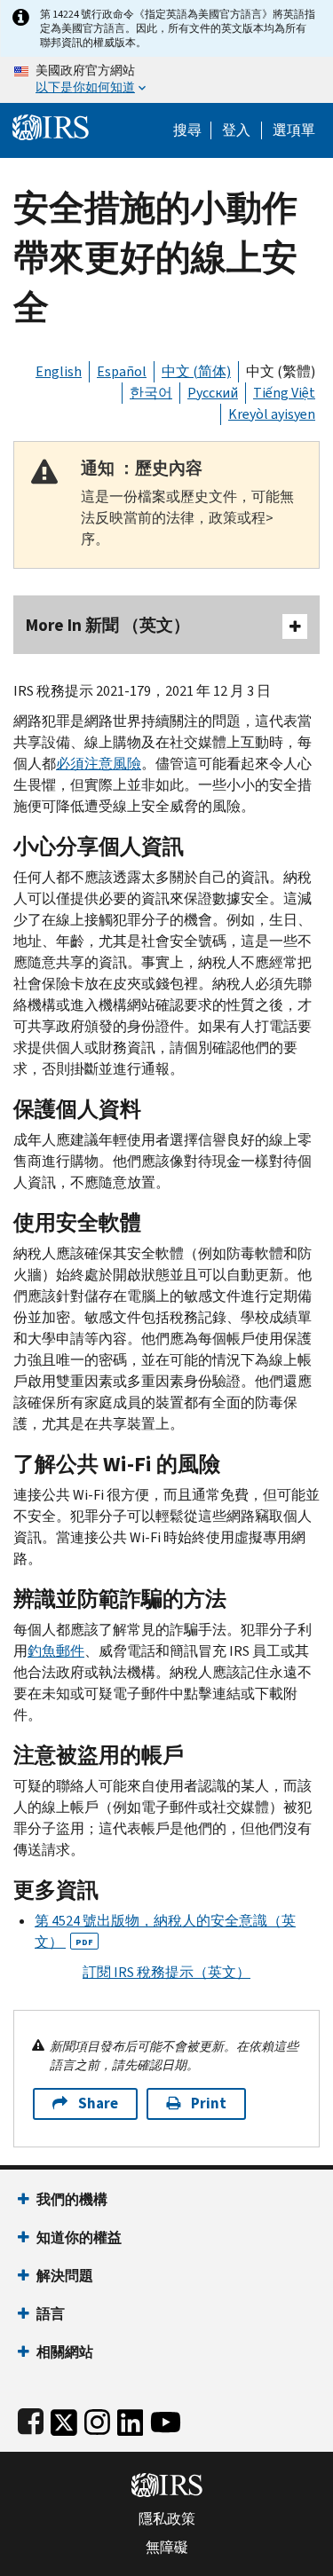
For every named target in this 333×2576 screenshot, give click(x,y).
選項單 (294, 130)
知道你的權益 (79, 2237)
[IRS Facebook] (31, 2418)
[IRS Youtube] (166, 2418)
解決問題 (65, 2276)
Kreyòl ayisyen (272, 414)
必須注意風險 (99, 764)
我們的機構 (72, 2199)
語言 (51, 2314)
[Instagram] (97, 2418)
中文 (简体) (196, 371)
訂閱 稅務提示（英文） (166, 1972)
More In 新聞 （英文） (108, 625)
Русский (213, 393)
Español (122, 371)
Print (209, 2103)
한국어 (151, 393)
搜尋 (187, 130)
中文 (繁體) (281, 371)
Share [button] (98, 2103)
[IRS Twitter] (64, 2418)
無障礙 (167, 2548)
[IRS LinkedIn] (131, 2418)
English (59, 371)
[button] (236, 130)
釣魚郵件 (56, 1651)
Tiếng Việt (284, 393)
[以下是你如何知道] (166, 80)
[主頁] (51, 126)
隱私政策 (167, 2519)
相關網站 (65, 2352)
